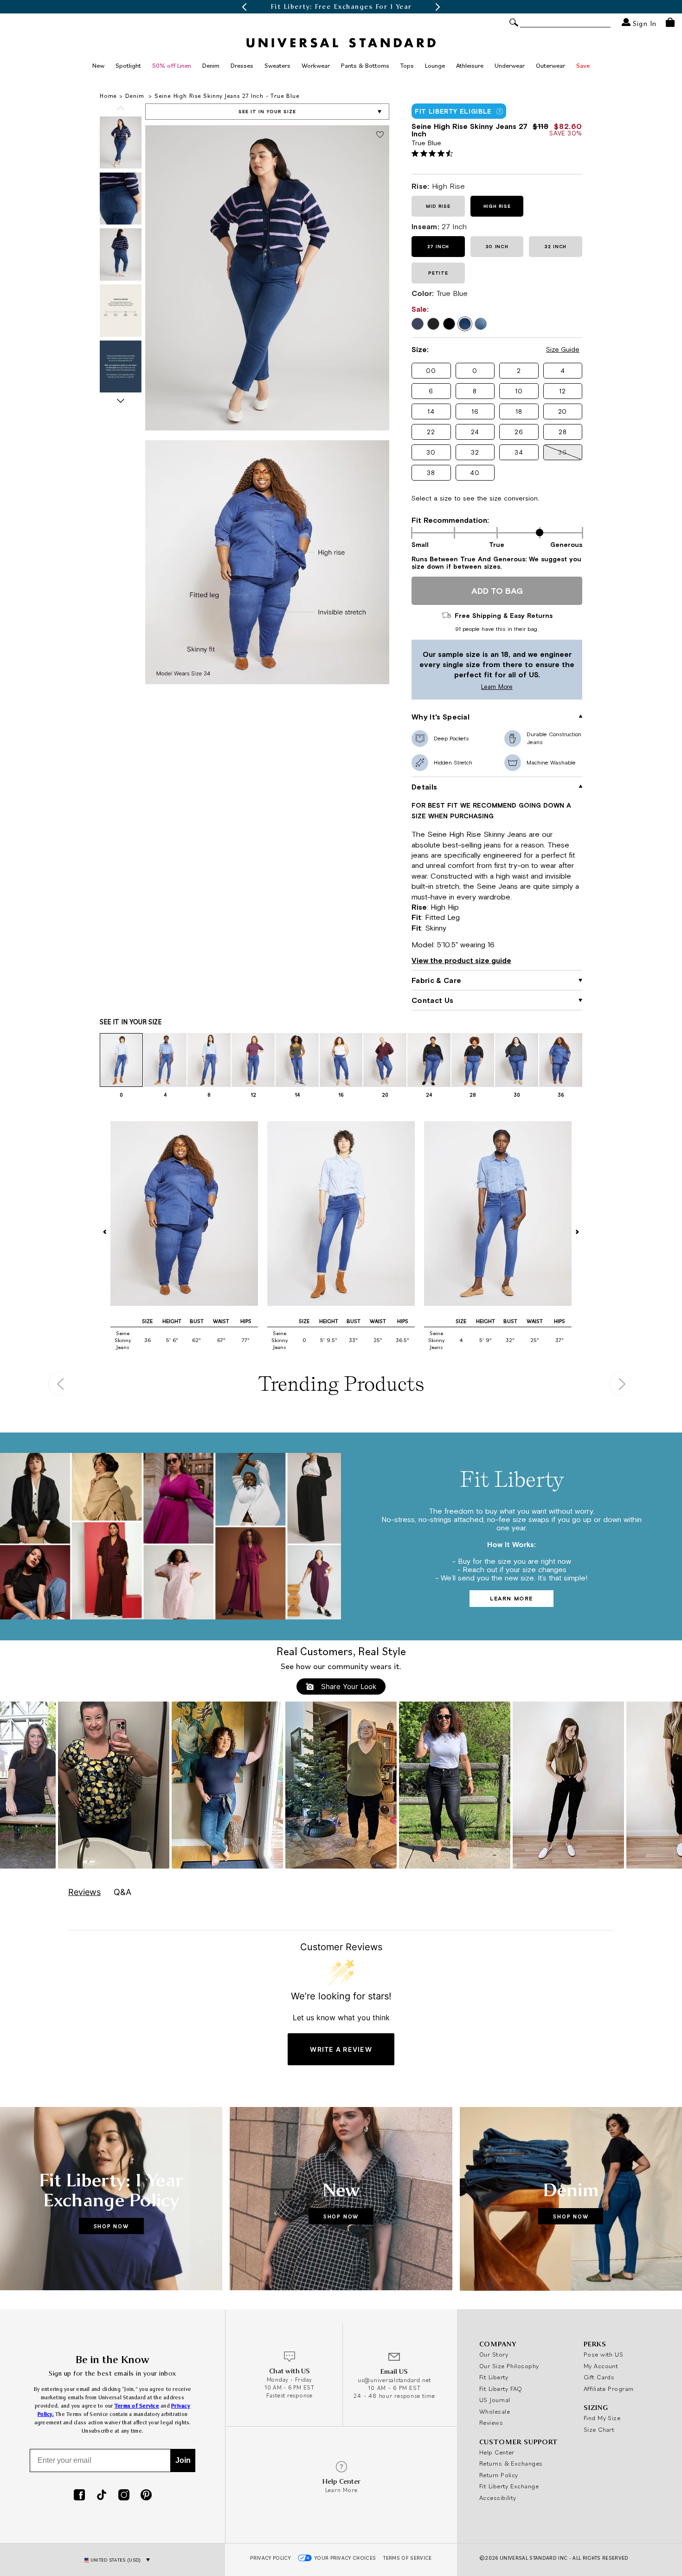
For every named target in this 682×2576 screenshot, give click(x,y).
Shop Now (111, 2226)
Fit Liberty (494, 2377)
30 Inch (497, 247)
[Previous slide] (121, 108)
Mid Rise (438, 206)
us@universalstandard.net (394, 2380)
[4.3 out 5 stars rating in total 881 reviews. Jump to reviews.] (434, 153)
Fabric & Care (436, 980)
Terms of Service (137, 2406)
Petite (438, 273)
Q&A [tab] (122, 1892)
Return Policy (499, 2475)
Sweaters (277, 65)
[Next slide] (121, 401)
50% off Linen (172, 65)
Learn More (464, 687)
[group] (341, 7)
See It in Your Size (267, 112)
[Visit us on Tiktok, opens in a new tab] (102, 2496)
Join (183, 2460)
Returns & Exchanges (511, 2463)
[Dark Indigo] (418, 324)
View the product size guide (461, 960)
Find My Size (602, 2418)
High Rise (497, 206)
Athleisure (470, 65)
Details (424, 787)
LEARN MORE (511, 1599)
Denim (211, 65)
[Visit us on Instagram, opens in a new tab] (124, 2496)
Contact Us (432, 1000)
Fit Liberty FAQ (501, 2389)
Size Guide (563, 349)
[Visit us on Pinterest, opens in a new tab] (146, 2496)
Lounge (435, 65)
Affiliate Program (609, 2389)
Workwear (316, 65)
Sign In (643, 23)
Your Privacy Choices (345, 2558)
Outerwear (550, 65)
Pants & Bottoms (365, 65)
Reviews (491, 2422)
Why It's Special (441, 717)
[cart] (670, 22)
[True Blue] (465, 324)
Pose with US (603, 2354)
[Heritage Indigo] (433, 324)
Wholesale (495, 2411)
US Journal (495, 2400)
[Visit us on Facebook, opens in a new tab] (79, 2496)
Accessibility (498, 2498)
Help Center (497, 2452)
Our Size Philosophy (509, 2366)
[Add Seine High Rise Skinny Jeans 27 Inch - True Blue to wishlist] (380, 135)
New (98, 65)
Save (583, 65)
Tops (407, 65)
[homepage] (341, 43)
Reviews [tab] (84, 1892)
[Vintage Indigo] (481, 324)
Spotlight (128, 65)
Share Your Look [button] (347, 1686)
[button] (244, 7)
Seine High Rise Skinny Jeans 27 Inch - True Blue (227, 96)
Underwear (510, 65)
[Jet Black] (449, 324)
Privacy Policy (270, 2558)
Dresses (242, 65)
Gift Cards (599, 2377)
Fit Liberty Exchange (509, 2486)
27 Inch (438, 247)
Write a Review (341, 2049)
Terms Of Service (407, 2558)
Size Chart (599, 2429)
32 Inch (556, 247)
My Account (601, 2366)
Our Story (494, 2354)
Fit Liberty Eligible (453, 111)
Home (108, 96)
